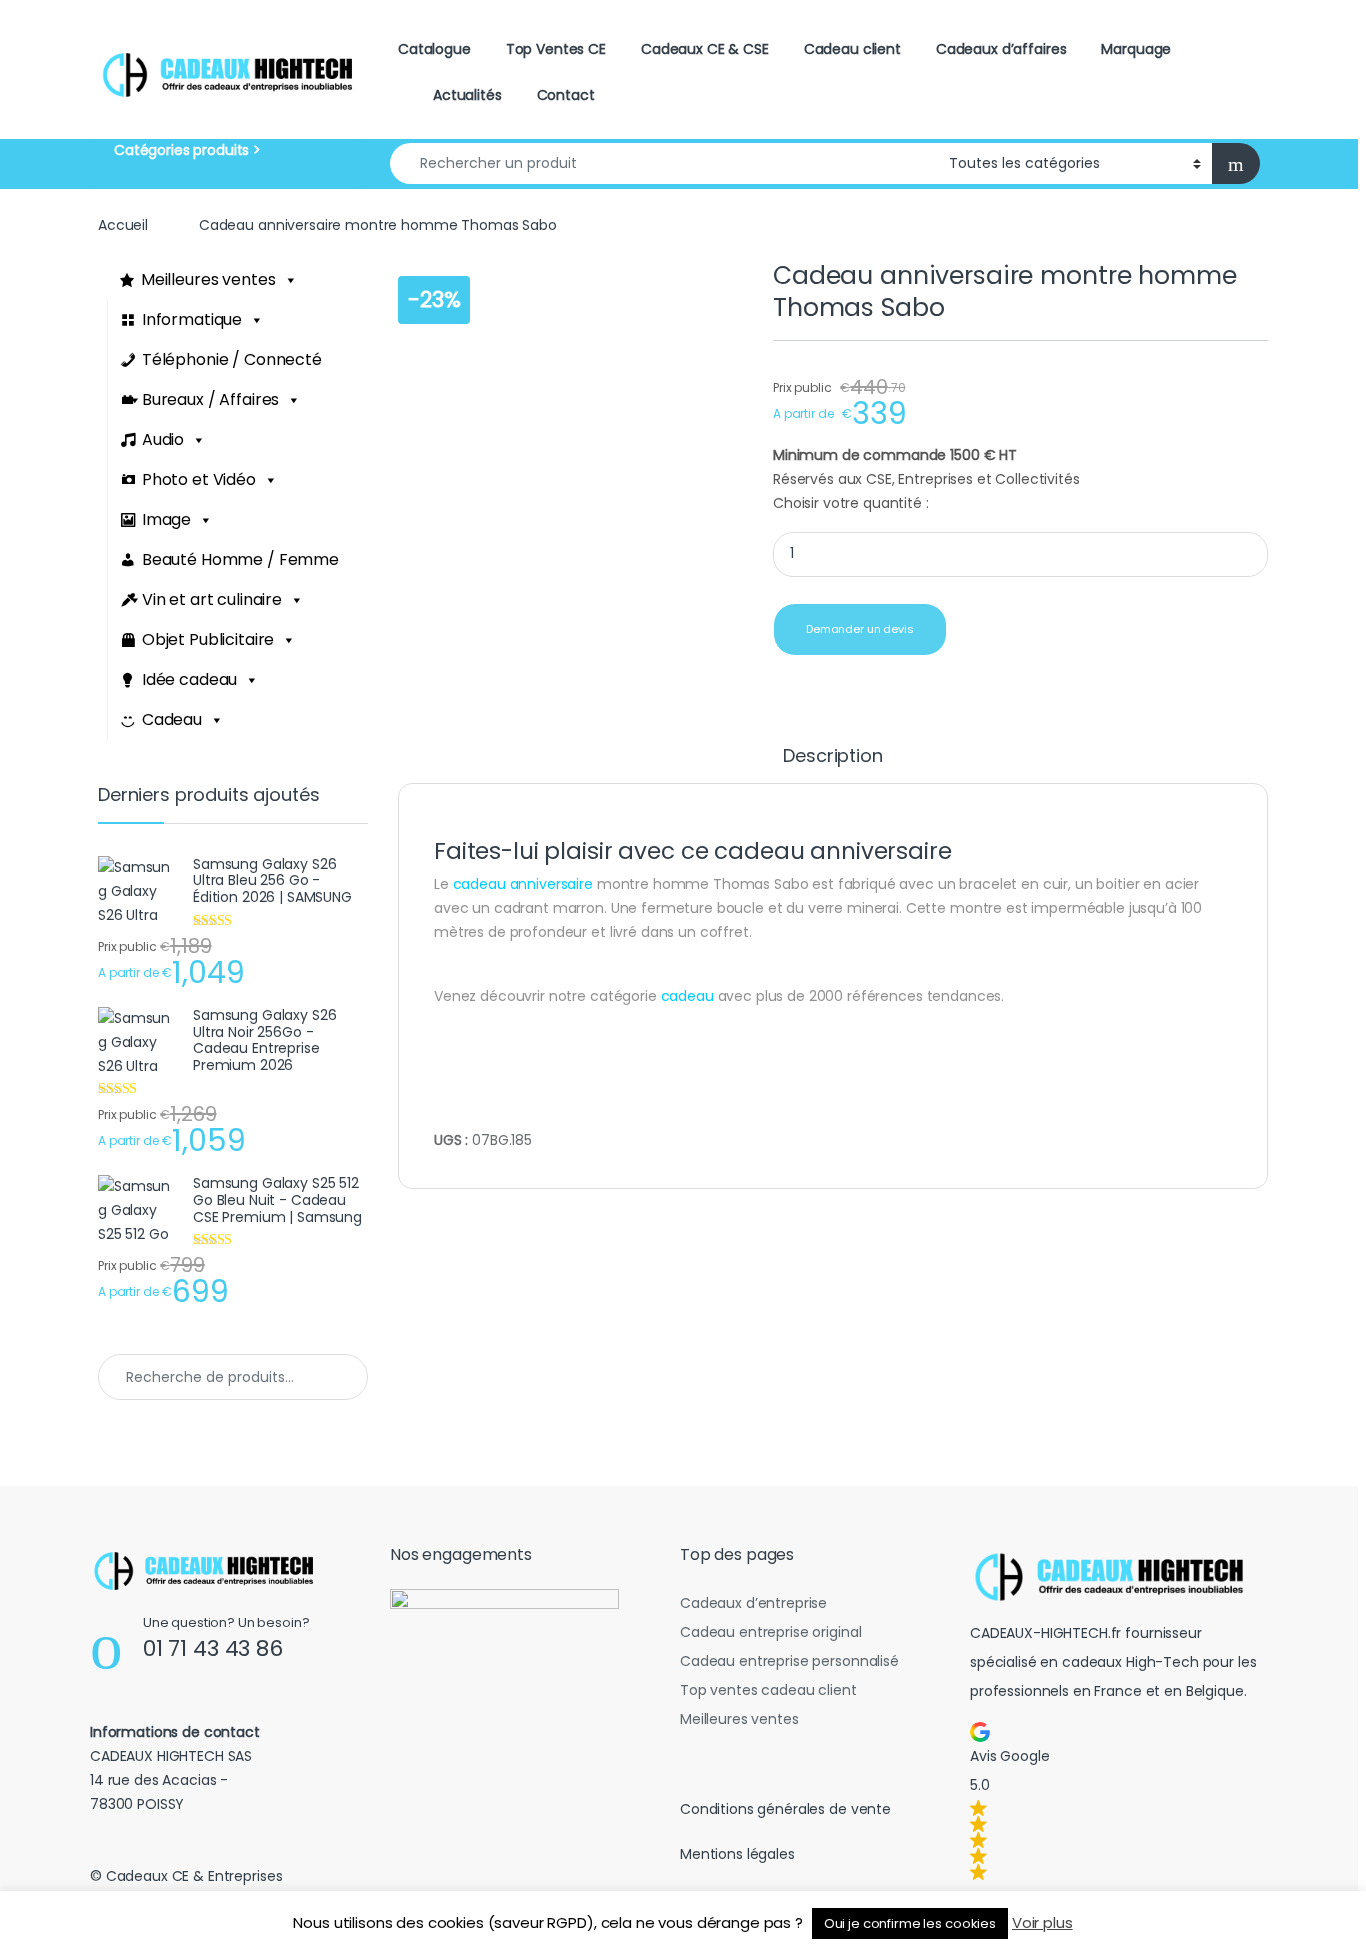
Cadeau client (852, 49)
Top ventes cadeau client (768, 1690)
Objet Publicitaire (208, 639)
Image (166, 519)
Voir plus (1042, 1922)
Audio (163, 439)
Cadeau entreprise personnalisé (789, 1661)
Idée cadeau (189, 679)
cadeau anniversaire (523, 884)
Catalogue (434, 49)
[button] (1115, 1801)
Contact (566, 95)
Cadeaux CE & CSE (705, 49)
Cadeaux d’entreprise (753, 1603)
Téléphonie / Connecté (232, 359)
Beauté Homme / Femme (240, 559)
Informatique (192, 319)
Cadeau (172, 719)
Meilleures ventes (208, 279)
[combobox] (664, 163)
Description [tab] (832, 757)
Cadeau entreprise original (770, 1632)
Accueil (123, 225)
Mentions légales (737, 1854)
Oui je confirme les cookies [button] (910, 1923)
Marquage (1136, 49)
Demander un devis (860, 629)
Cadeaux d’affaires (1001, 49)
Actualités (467, 95)
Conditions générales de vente (785, 1809)
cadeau (687, 996)
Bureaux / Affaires (210, 399)
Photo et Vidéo (199, 479)
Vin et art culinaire (212, 599)
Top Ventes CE (556, 49)
